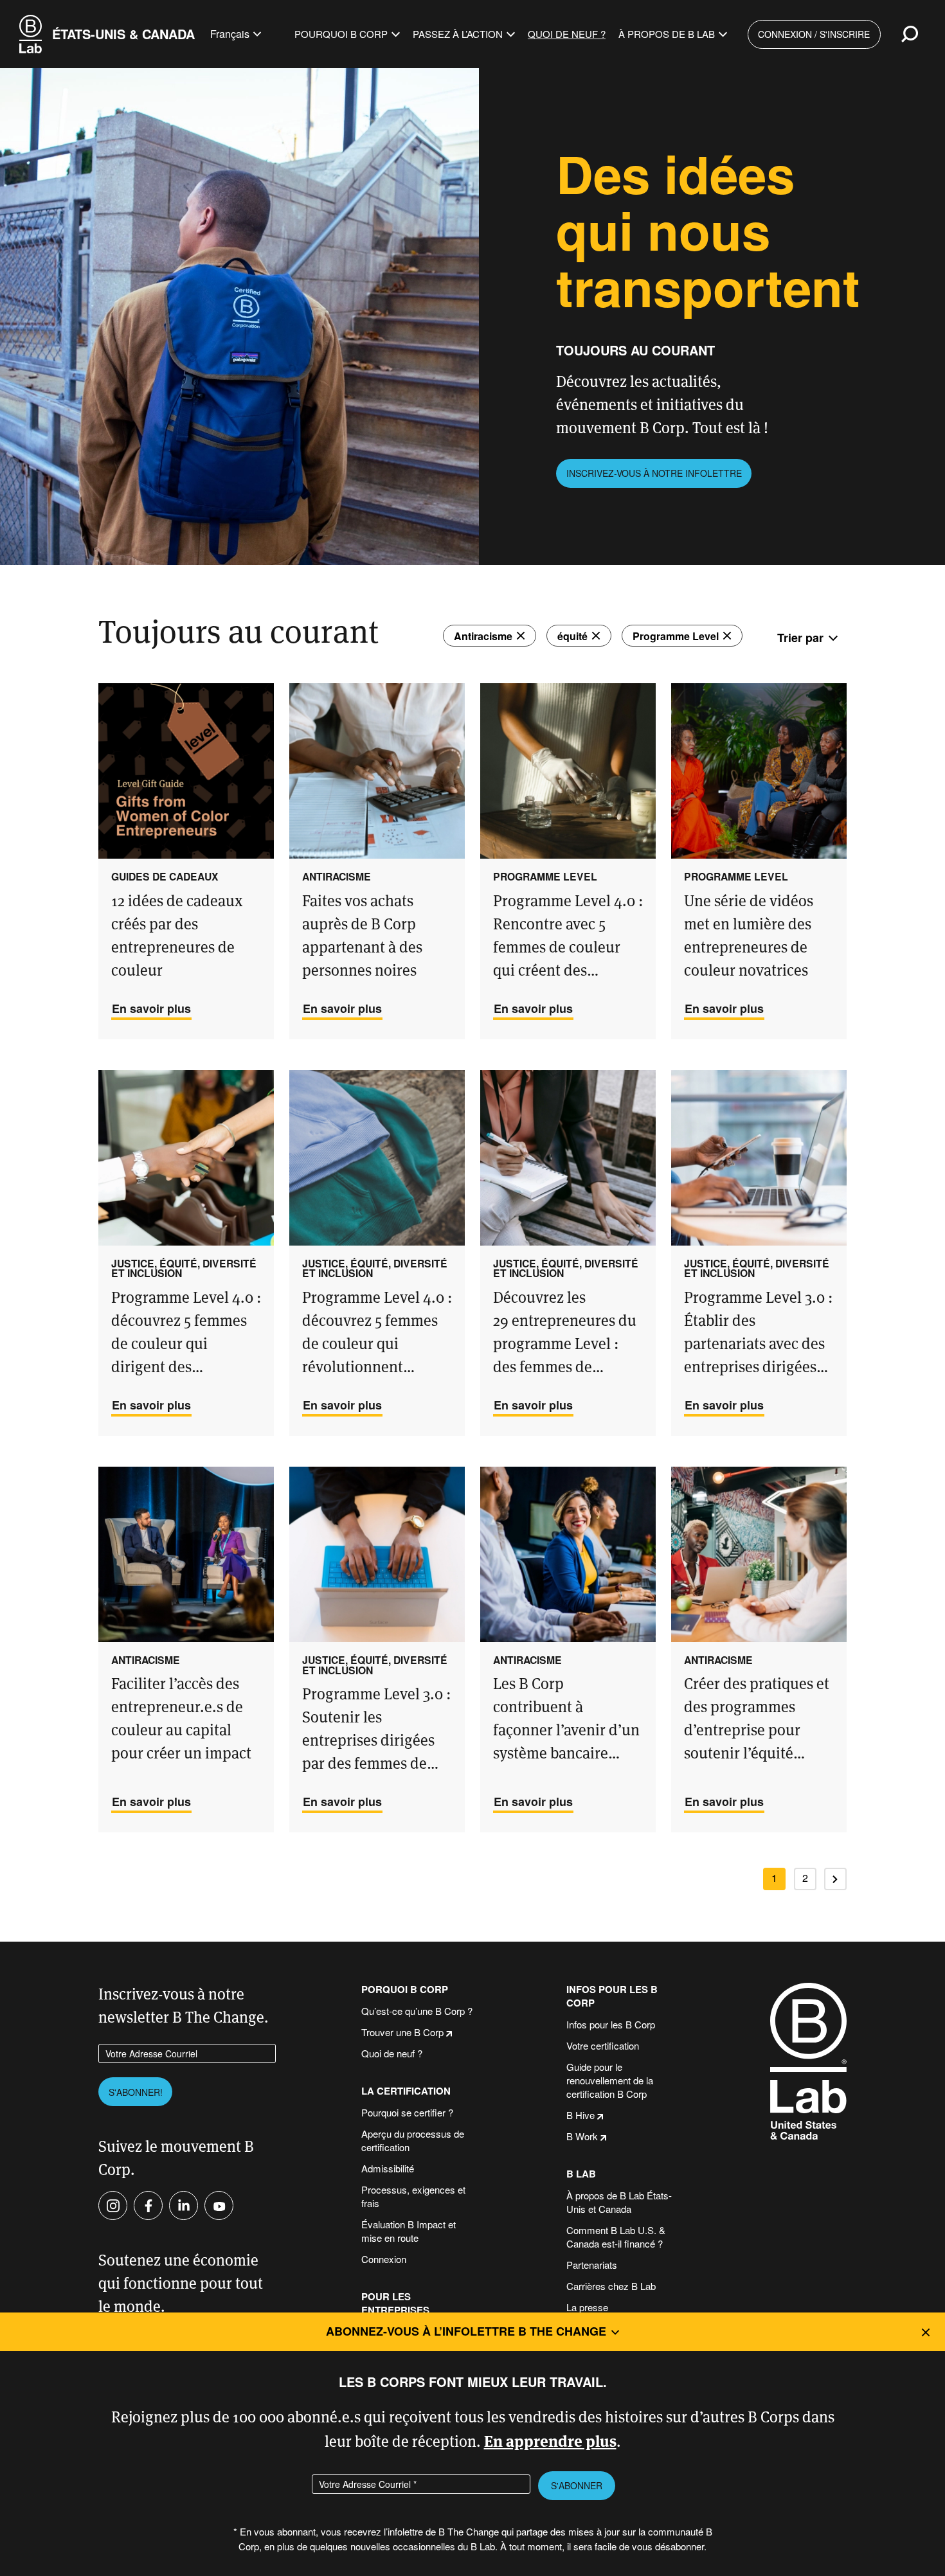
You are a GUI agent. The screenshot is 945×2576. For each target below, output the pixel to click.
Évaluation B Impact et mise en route (409, 2231)
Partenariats (592, 2265)
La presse (587, 2307)
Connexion (384, 2259)
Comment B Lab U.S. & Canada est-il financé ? (616, 2237)
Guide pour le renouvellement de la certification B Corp (610, 2080)
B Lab (581, 2174)
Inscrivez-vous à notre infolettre (654, 473)
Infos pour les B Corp (612, 1996)
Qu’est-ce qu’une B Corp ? (417, 2011)
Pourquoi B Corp (341, 34)
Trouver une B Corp (402, 2032)
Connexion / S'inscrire (814, 34)
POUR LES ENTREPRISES (395, 2303)
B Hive (580, 2115)
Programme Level (676, 636)
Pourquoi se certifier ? (407, 2112)
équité (572, 636)
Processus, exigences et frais (413, 2196)
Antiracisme (483, 636)
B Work (582, 2136)
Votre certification (603, 2045)
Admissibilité (388, 2168)
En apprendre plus (550, 2440)
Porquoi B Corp (405, 1990)
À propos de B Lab (667, 34)
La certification (406, 2091)
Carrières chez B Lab (611, 2286)
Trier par (800, 638)
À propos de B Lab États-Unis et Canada (619, 2202)
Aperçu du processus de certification (413, 2140)
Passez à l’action (458, 34)
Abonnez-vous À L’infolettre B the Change (466, 2331)
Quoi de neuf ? (567, 34)
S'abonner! (136, 2092)
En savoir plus (151, 1008)
